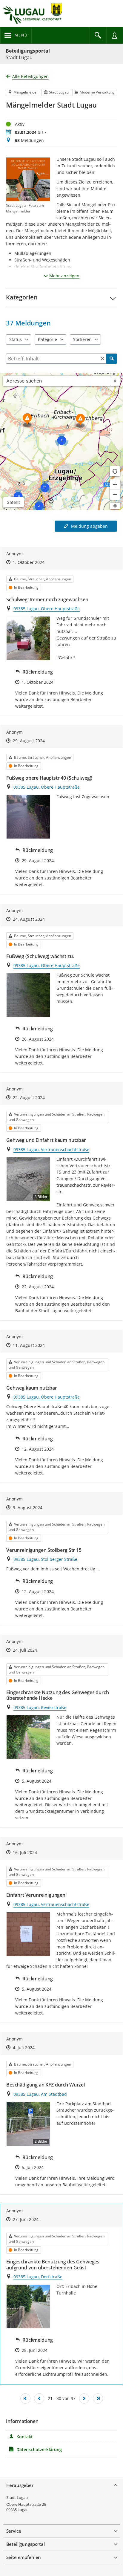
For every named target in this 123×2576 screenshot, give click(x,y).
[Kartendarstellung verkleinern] (115, 495)
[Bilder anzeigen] (28, 638)
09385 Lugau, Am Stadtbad (40, 2094)
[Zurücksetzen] (102, 359)
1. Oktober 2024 (29, 562)
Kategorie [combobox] (47, 339)
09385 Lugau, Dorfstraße (38, 2277)
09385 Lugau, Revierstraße (40, 1707)
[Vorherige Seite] (39, 2398)
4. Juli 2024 (24, 2048)
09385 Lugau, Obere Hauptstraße (47, 609)
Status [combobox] (16, 339)
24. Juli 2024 (25, 1650)
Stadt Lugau (17, 2497)
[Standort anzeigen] (115, 471)
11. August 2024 (29, 1345)
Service (14, 2531)
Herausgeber (20, 2485)
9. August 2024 (28, 1507)
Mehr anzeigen (64, 276)
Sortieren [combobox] (82, 339)
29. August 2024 (29, 741)
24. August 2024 (29, 919)
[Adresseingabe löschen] (115, 381)
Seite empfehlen (24, 2557)
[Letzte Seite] (98, 2398)
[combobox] (57, 381)
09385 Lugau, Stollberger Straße (45, 1559)
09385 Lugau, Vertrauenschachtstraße (51, 1149)
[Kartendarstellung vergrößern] (115, 484)
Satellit (13, 502)
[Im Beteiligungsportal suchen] (98, 35)
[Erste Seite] (25, 2398)
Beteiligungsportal (28, 51)
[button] (61, 297)
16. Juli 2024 (25, 1852)
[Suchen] (112, 359)
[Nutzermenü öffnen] (115, 35)
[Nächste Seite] (84, 2398)
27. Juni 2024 (26, 2219)
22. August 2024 (29, 1097)
